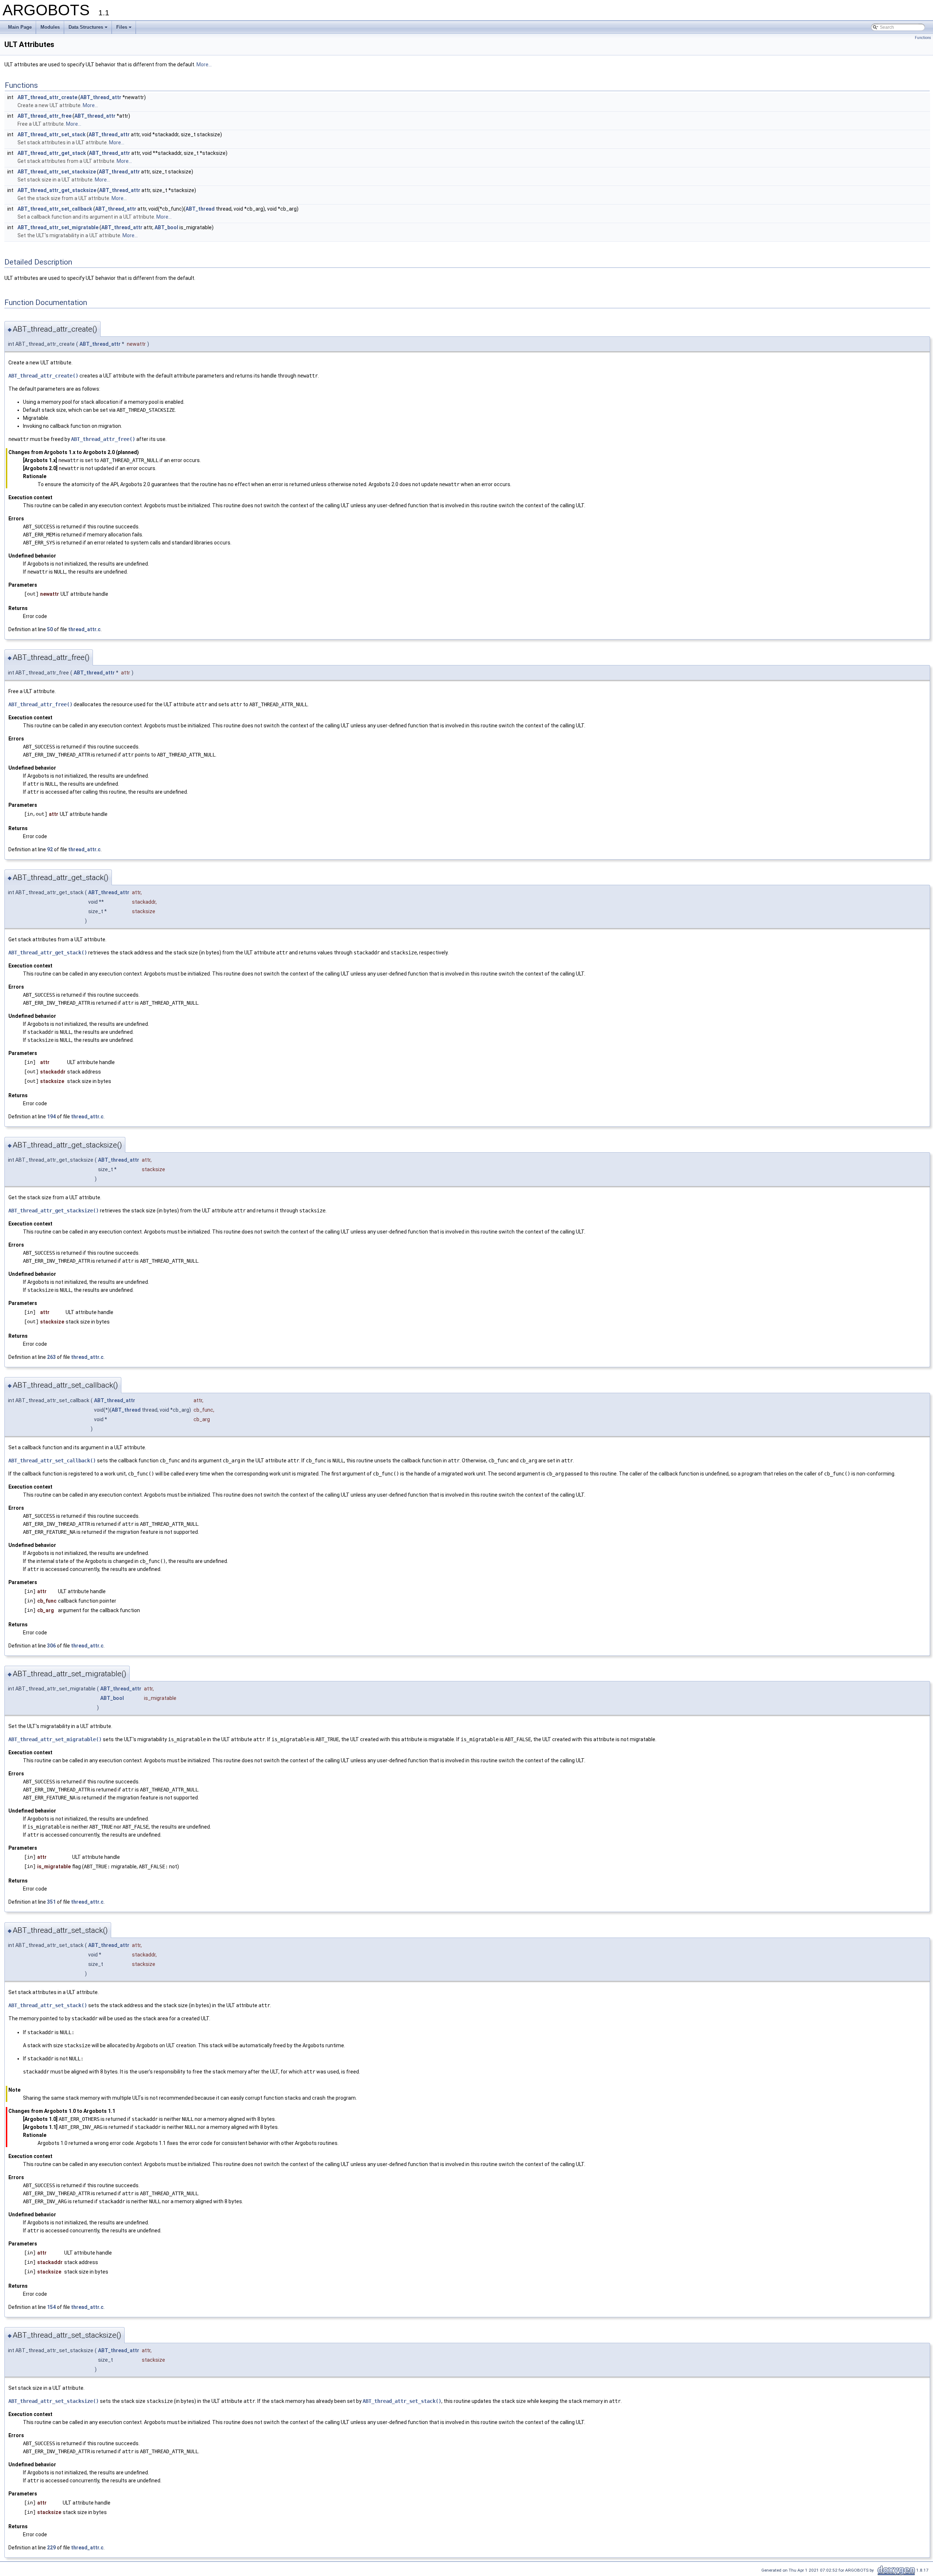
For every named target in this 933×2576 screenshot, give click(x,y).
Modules (50, 27)
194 (51, 1117)
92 (50, 849)
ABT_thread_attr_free (44, 116)
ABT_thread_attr (101, 97)
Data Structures (86, 27)
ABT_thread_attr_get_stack (52, 153)
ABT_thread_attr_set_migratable (58, 227)
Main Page (20, 27)
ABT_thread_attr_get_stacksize (57, 190)
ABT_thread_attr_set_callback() (52, 1461)
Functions (923, 38)
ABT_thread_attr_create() (43, 376)
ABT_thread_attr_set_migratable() (55, 1739)
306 (51, 1646)
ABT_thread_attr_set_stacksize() (54, 2401)
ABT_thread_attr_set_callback (55, 209)
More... (204, 65)
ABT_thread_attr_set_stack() (48, 2005)
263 (51, 1357)
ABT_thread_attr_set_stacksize (57, 172)
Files (122, 27)
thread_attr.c (84, 629)
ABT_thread (200, 209)
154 (51, 2307)
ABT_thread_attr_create (47, 97)
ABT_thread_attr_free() (103, 439)
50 (50, 629)
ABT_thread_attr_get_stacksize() (54, 1211)
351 (51, 1902)
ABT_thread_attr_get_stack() (48, 953)
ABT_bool (166, 227)
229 (51, 2548)
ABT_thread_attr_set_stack (52, 134)
